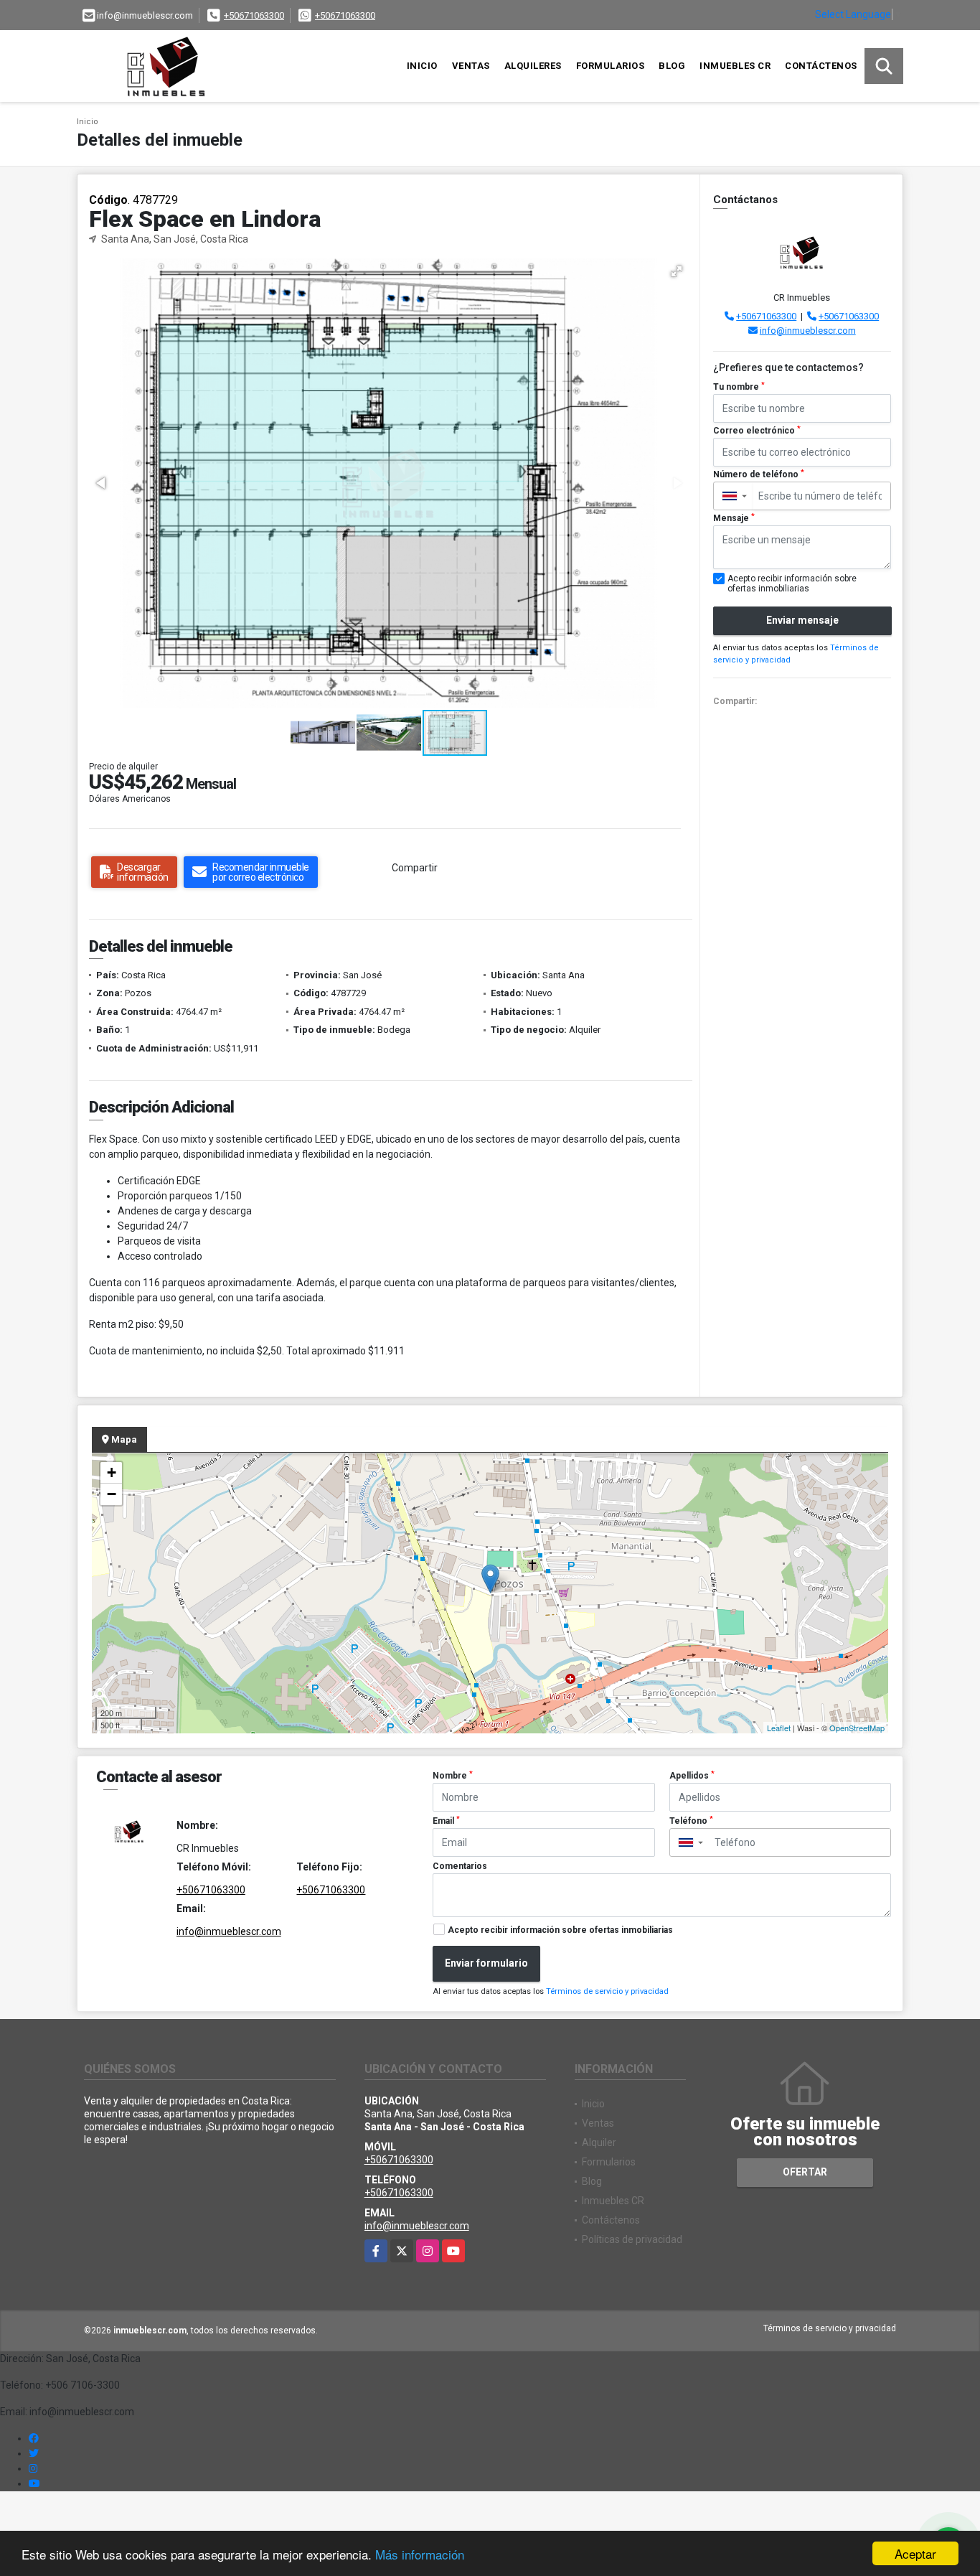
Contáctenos (821, 66)
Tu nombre (739, 387)
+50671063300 (254, 15)
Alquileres (533, 66)
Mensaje (734, 518)
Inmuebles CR (735, 66)
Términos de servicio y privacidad (607, 1991)
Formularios (611, 66)
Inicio (422, 66)
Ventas (471, 66)
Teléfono (691, 1821)
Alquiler (599, 2142)
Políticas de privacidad (632, 2239)
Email (446, 1821)
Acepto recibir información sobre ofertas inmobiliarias (560, 1930)
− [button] (112, 1494)
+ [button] (112, 1472)
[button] (677, 271)
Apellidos (692, 1776)
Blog (672, 66)
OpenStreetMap (857, 1728)
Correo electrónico (757, 431)
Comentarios (460, 1866)
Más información (420, 2554)
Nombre (453, 1776)
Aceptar (915, 2553)
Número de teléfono (759, 474)
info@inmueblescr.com (808, 331)
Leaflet (779, 1728)
